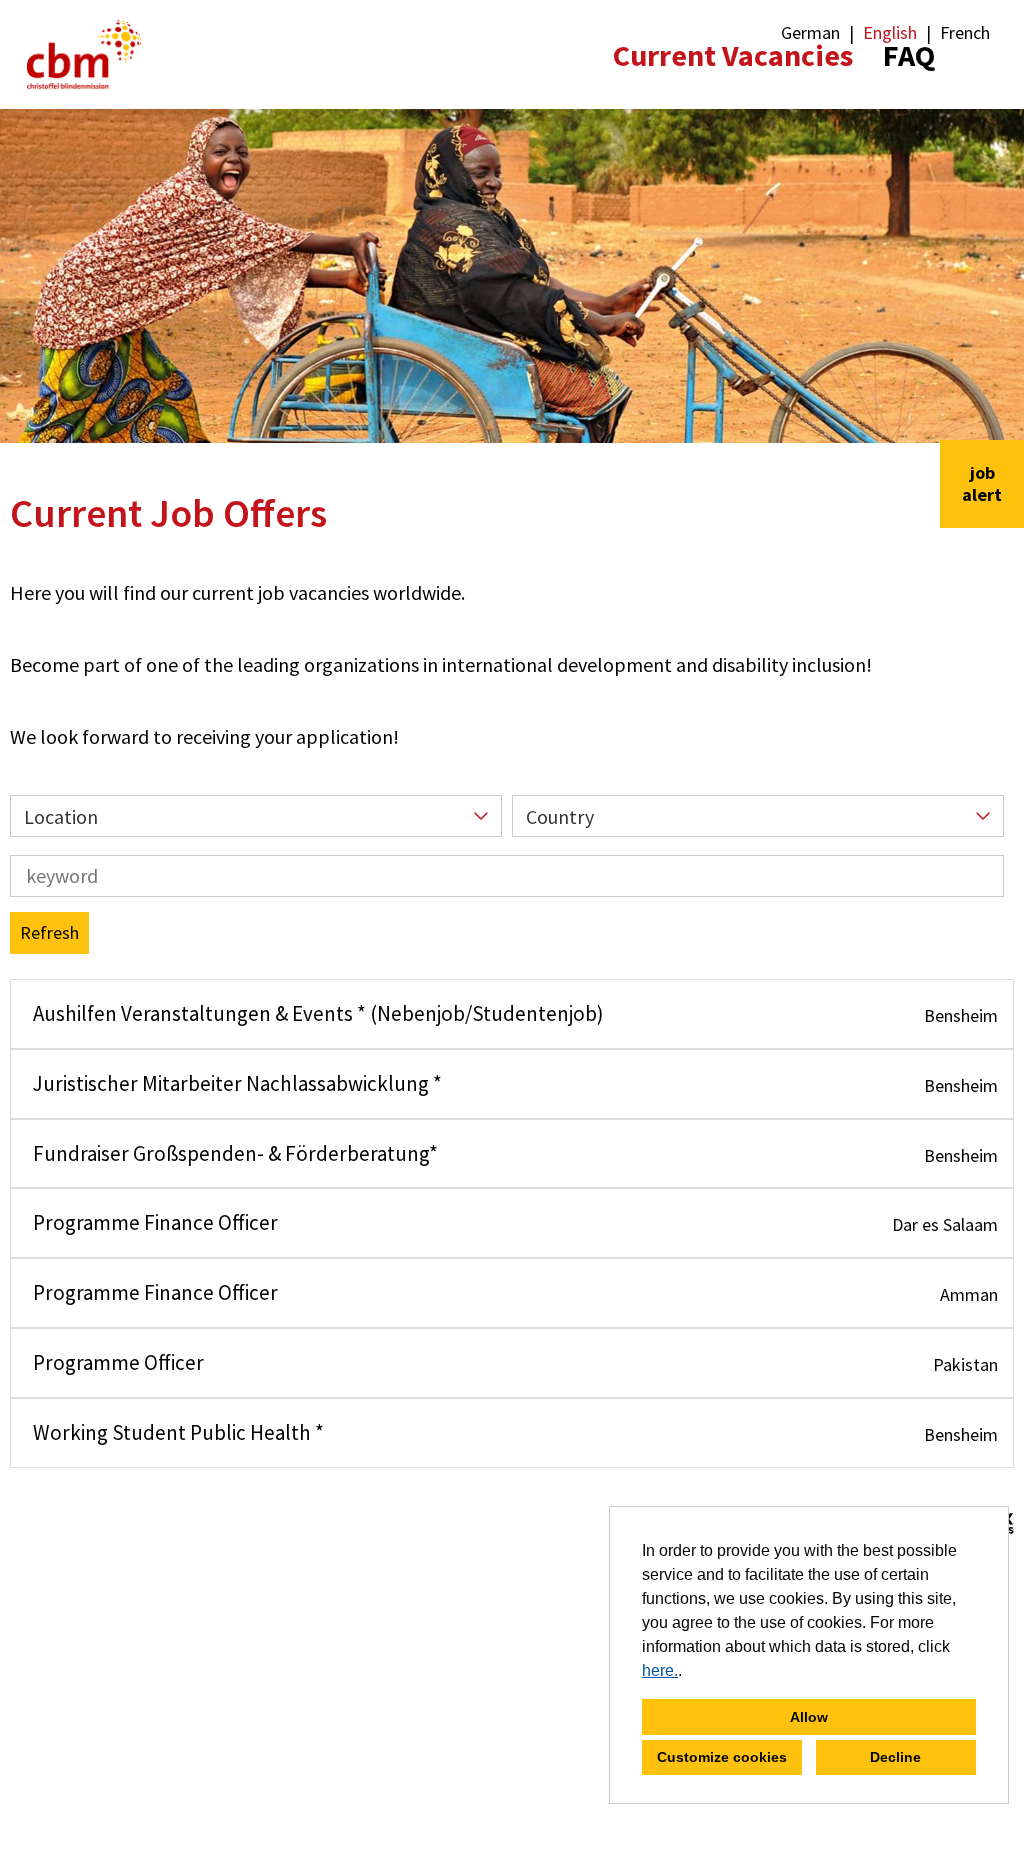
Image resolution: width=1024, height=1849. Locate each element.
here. (660, 1670)
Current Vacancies (733, 55)
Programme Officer (118, 1362)
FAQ (909, 55)
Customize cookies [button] (722, 1757)
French (965, 32)
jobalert (982, 483)
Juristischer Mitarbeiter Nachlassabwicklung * (237, 1083)
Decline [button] (895, 1757)
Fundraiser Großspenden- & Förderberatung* (235, 1153)
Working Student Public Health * (178, 1432)
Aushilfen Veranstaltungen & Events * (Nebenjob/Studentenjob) (318, 1013)
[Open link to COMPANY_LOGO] (84, 54)
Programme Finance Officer (155, 1222)
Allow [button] (809, 1717)
